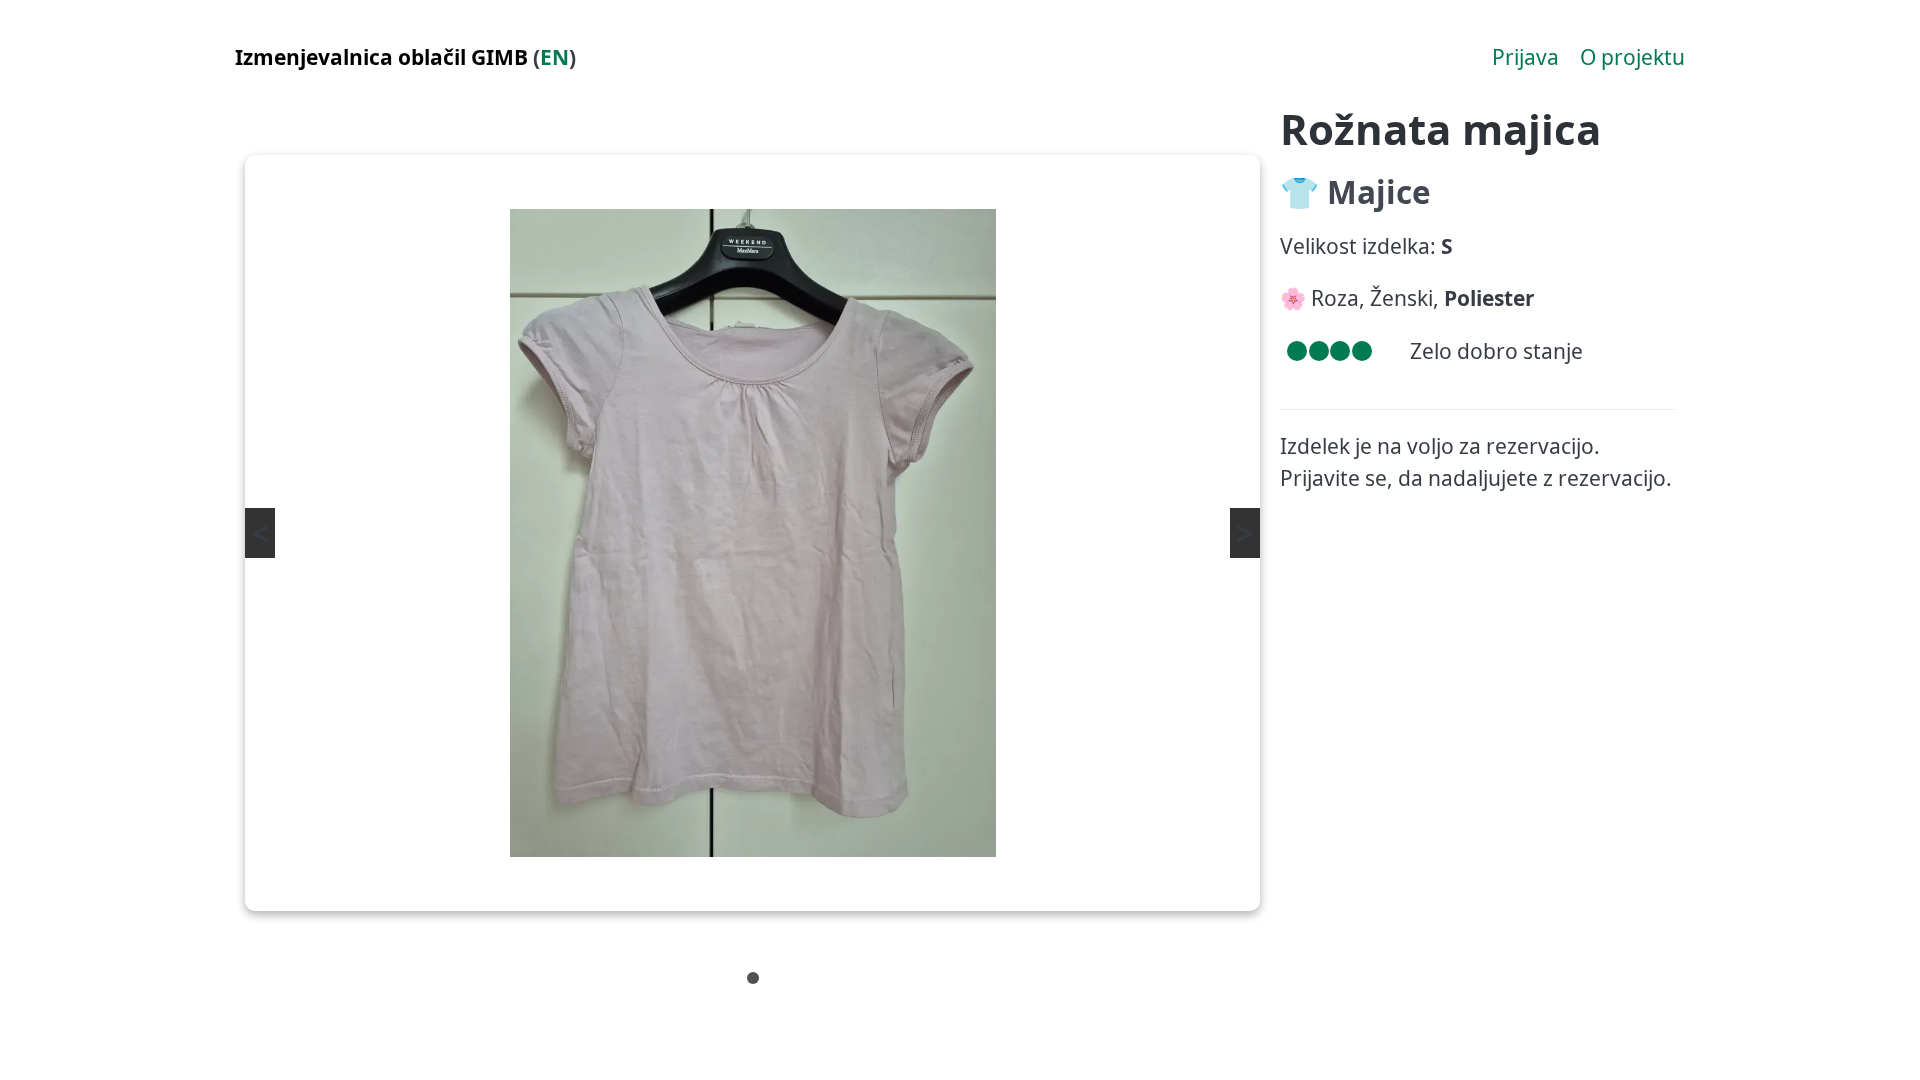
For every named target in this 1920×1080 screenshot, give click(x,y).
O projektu (1632, 57)
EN (554, 57)
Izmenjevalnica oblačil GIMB (381, 57)
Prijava (1525, 57)
